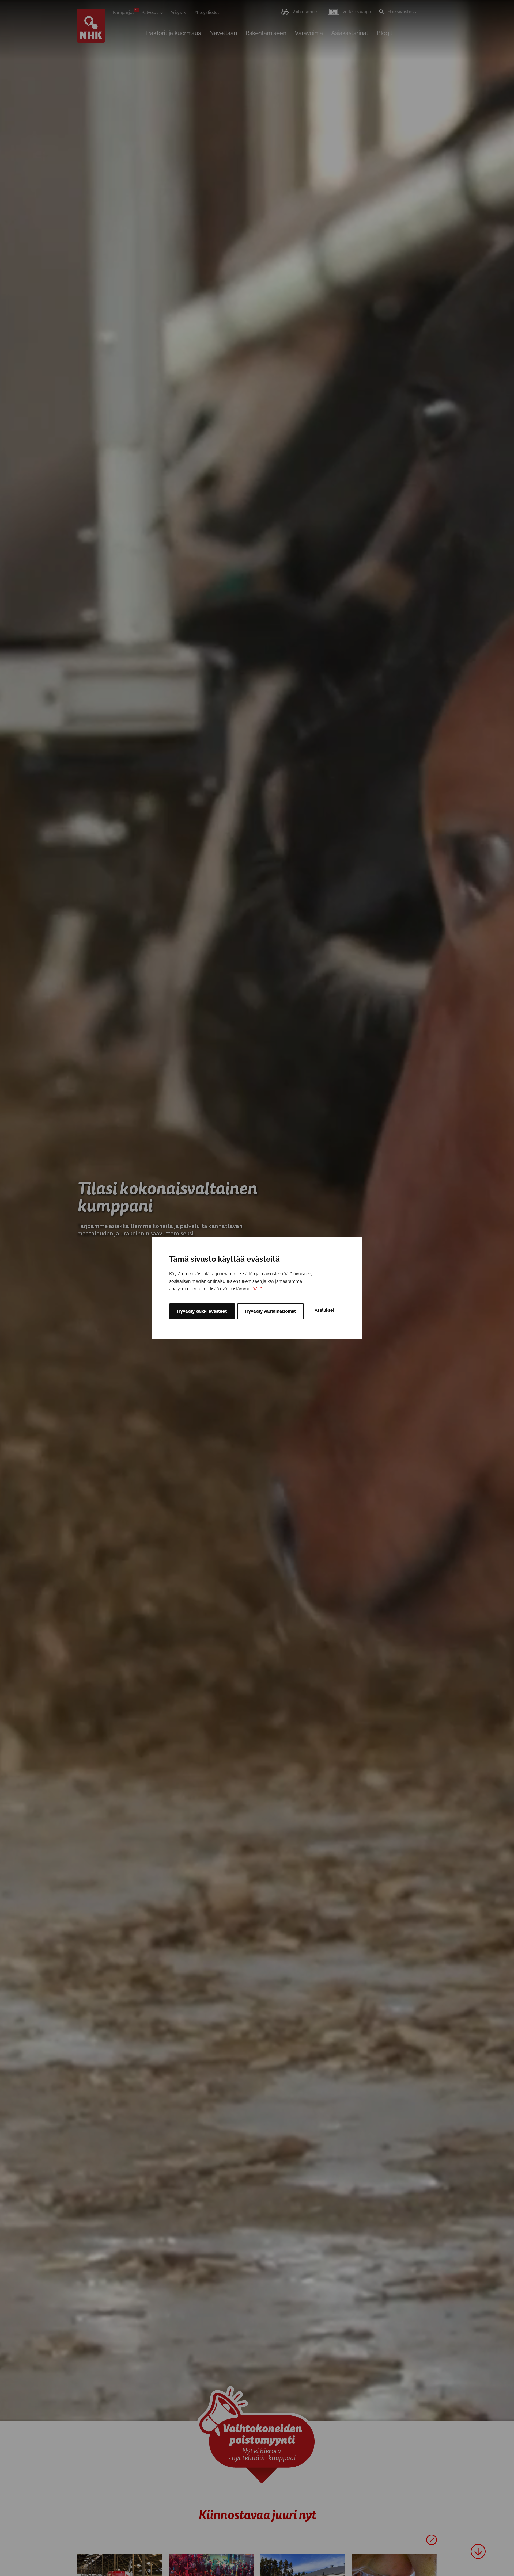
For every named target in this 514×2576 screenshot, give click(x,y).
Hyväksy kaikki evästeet (202, 1311)
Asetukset (324, 1310)
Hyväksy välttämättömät (271, 1311)
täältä (257, 1289)
